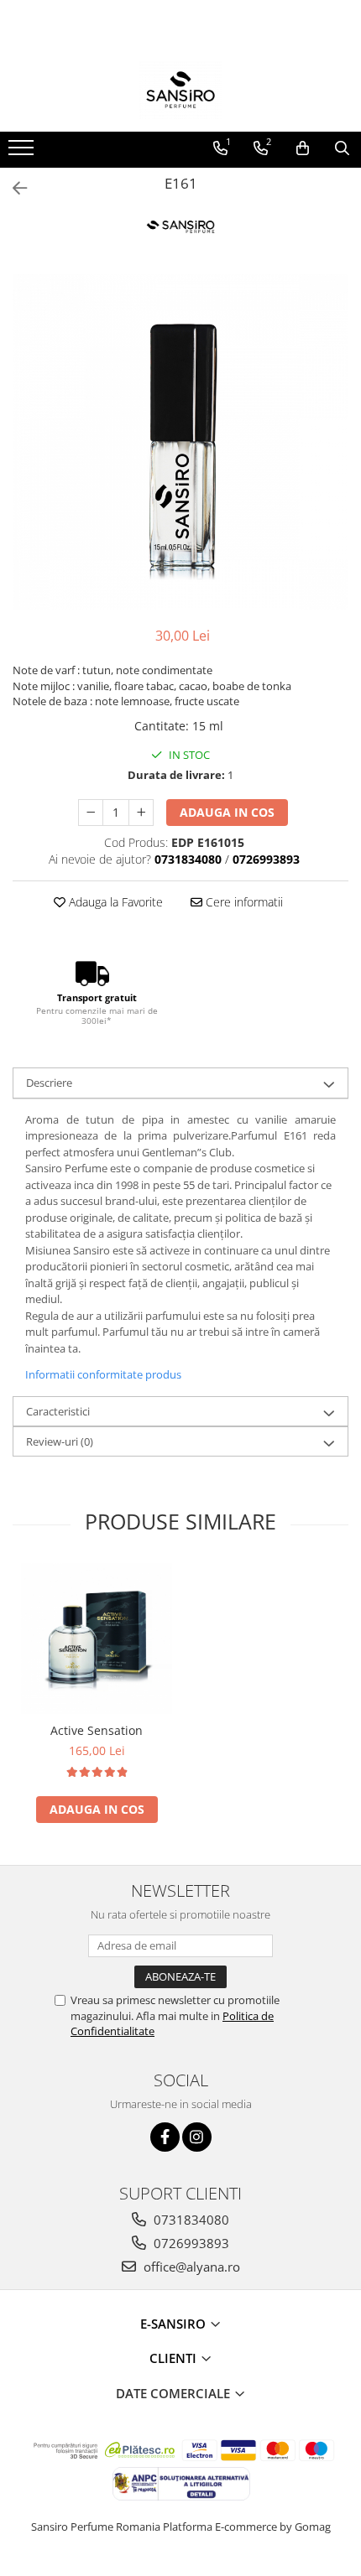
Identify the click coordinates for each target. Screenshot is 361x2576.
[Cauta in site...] (342, 148)
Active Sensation (97, 1730)
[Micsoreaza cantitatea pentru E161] (91, 813)
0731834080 (190, 2220)
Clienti (175, 2358)
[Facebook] (165, 2137)
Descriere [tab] (49, 1083)
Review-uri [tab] (60, 1441)
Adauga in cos (227, 812)
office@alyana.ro (190, 2267)
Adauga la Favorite (114, 902)
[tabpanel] (180, 442)
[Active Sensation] (97, 1639)
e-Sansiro (175, 2324)
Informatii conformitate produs (103, 1374)
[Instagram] (197, 2137)
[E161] (180, 442)
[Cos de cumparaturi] (303, 148)
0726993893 (190, 2243)
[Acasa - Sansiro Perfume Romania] (180, 90)
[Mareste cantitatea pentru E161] (141, 813)
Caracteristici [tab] (58, 1411)
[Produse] (23, 153)
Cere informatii (243, 902)
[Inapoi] (13, 188)
